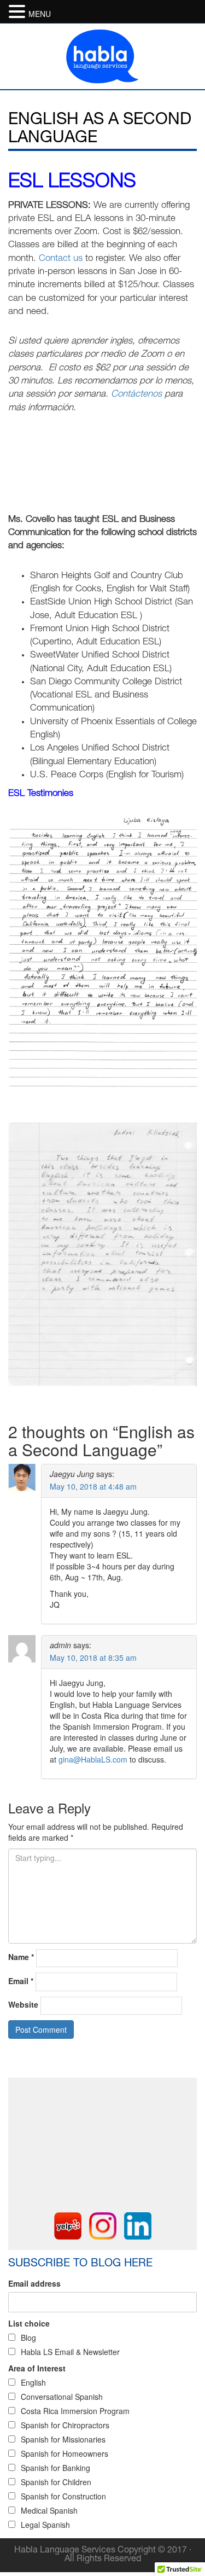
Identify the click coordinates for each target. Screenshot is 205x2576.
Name (21, 1957)
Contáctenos (136, 395)
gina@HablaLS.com (93, 1759)
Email (21, 1981)
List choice (29, 2323)
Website (23, 2004)
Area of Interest (37, 2368)
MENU (40, 14)
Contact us (61, 259)
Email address (34, 2283)
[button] (19, 11)
